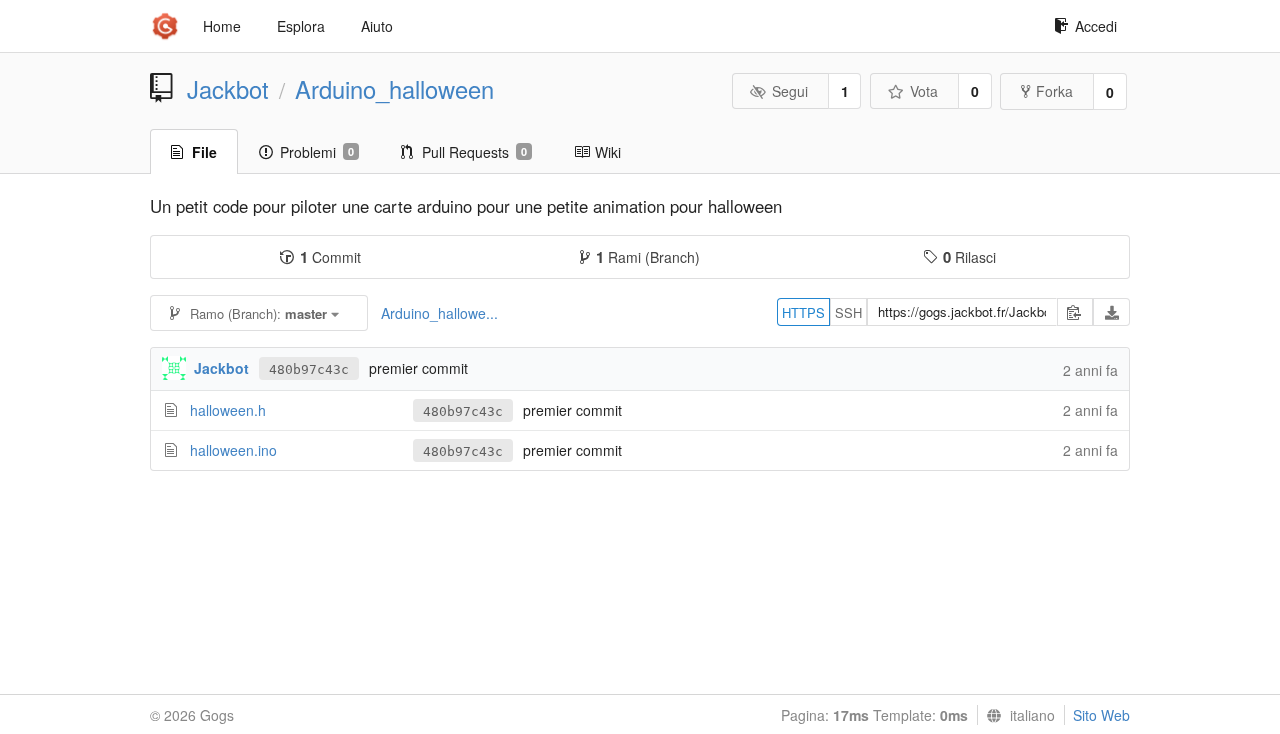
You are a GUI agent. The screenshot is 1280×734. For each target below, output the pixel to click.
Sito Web (1101, 715)
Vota (924, 91)
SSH (848, 312)
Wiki (608, 152)
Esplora (301, 26)
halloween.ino (233, 450)
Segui (790, 91)
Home (222, 26)
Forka (1054, 91)
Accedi (1096, 26)
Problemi (317, 152)
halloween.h (228, 410)
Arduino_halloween (394, 89)
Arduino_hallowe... (439, 313)
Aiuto (377, 26)
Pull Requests (474, 152)
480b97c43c (309, 369)
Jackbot (228, 89)
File (204, 152)
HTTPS (803, 312)
